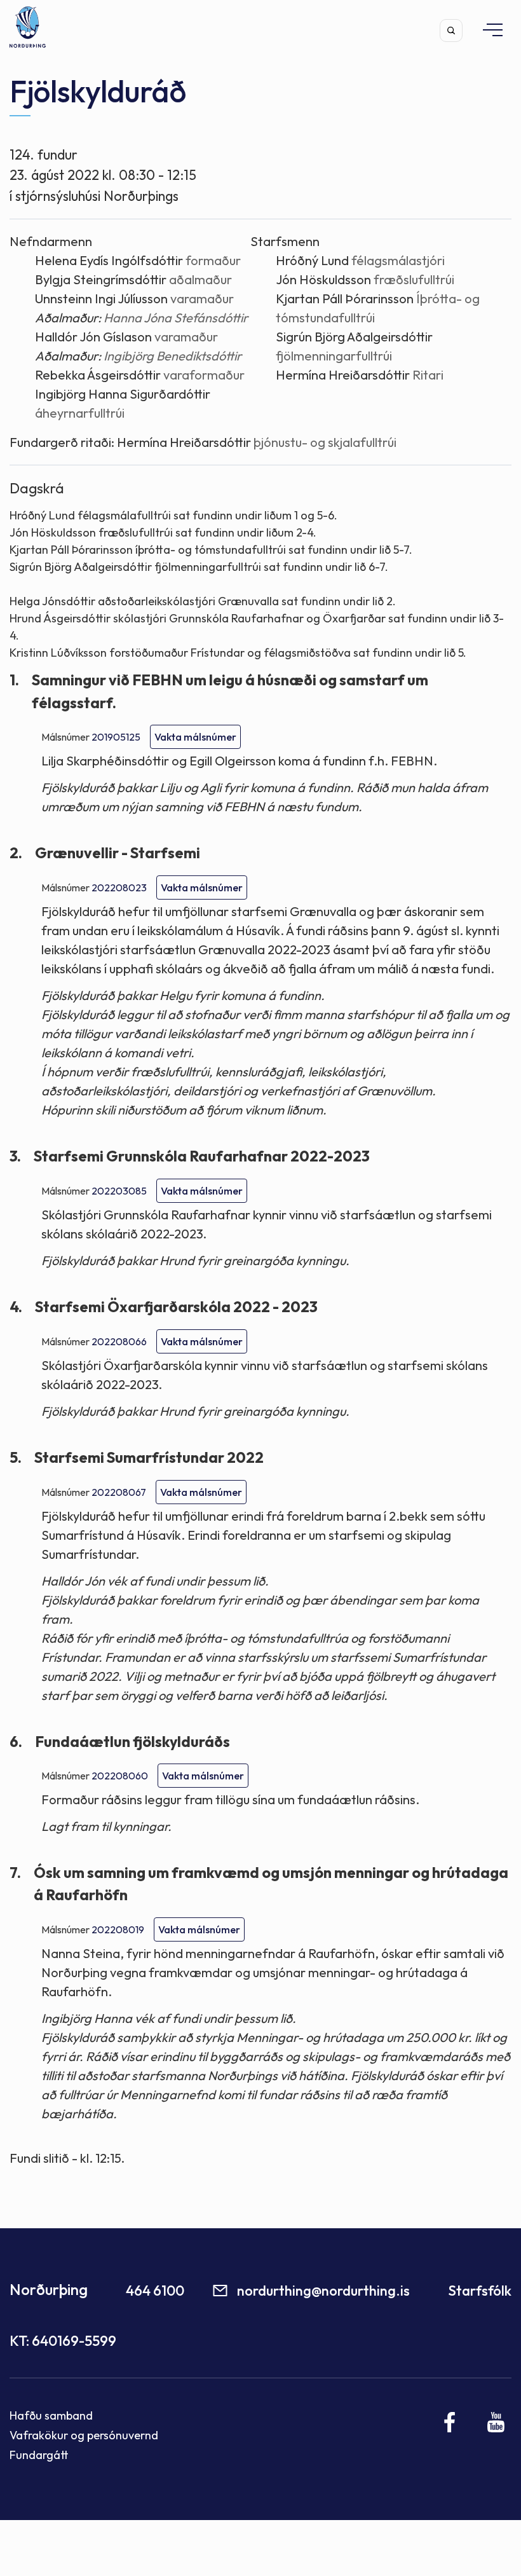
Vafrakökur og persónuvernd (84, 2435)
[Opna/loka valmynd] (487, 30)
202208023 (119, 887)
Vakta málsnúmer (195, 737)
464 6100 (155, 2291)
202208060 (120, 1776)
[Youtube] (496, 2422)
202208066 (119, 1341)
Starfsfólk (480, 2291)
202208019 (118, 1929)
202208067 (119, 1492)
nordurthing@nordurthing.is (323, 2291)
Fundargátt (39, 2455)
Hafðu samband (51, 2415)
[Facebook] (450, 2422)
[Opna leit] (451, 31)
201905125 (116, 737)
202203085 (119, 1191)
